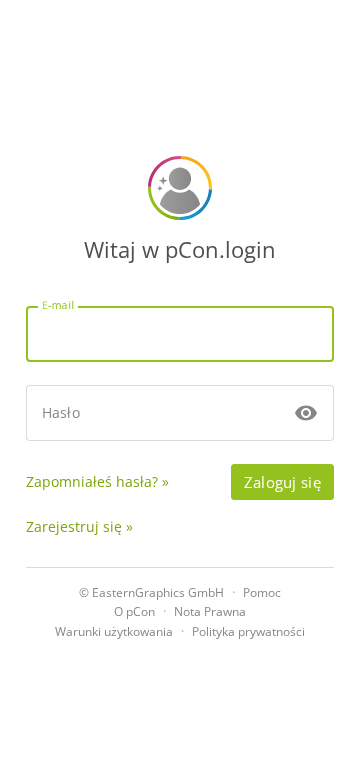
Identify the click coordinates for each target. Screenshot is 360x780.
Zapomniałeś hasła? (92, 481)
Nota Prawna (210, 611)
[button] (306, 413)
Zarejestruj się (74, 526)
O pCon (134, 611)
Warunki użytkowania (114, 631)
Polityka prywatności (248, 631)
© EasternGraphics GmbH (151, 592)
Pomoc (262, 592)
